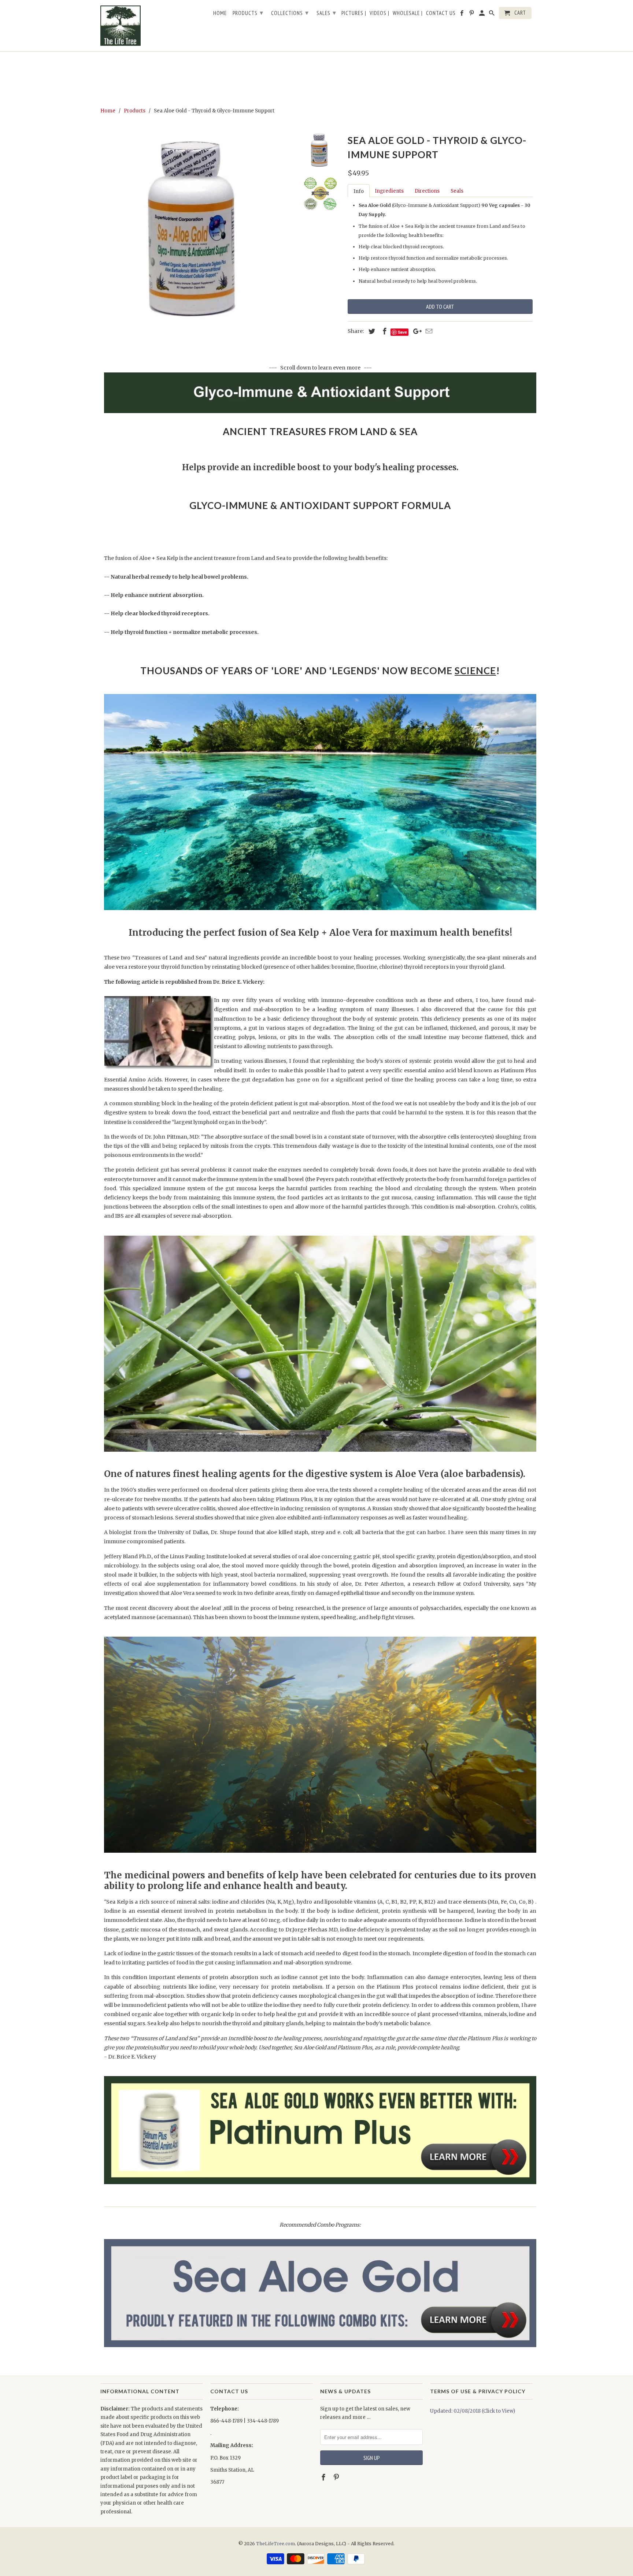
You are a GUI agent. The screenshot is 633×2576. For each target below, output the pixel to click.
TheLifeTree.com (275, 2544)
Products (248, 13)
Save (402, 332)
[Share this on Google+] (415, 331)
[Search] (492, 14)
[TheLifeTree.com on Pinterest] (337, 2477)
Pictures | (354, 13)
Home (220, 13)
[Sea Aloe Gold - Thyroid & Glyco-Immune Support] (196, 228)
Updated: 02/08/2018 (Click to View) (473, 2411)
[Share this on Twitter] (371, 331)
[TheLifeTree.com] (152, 26)
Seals (457, 191)
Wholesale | (408, 13)
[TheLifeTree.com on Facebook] (324, 2477)
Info (359, 191)
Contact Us (441, 13)
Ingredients (389, 191)
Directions (427, 191)
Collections (290, 13)
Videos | (380, 13)
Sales (326, 13)
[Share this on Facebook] (384, 331)
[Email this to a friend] (428, 331)
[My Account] (482, 14)
